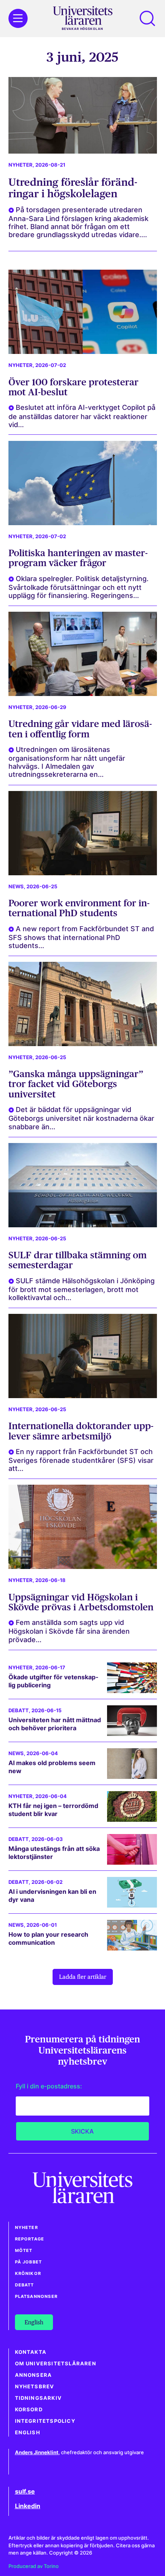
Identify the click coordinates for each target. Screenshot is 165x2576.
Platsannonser (36, 2296)
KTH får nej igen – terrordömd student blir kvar (53, 1810)
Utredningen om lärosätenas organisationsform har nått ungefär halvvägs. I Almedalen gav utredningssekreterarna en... (67, 762)
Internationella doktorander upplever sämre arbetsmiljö (81, 1431)
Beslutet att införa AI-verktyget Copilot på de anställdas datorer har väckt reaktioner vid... (82, 416)
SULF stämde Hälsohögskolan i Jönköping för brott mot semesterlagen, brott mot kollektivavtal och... (82, 1289)
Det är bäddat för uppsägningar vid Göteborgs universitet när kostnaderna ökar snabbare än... (81, 1118)
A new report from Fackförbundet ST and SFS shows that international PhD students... (81, 937)
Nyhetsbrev (35, 2387)
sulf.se (25, 2491)
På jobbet (29, 2262)
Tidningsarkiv (39, 2398)
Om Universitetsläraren (56, 2364)
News (16, 887)
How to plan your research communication (48, 1938)
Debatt (19, 1711)
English (28, 2433)
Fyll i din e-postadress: (49, 2086)
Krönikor (28, 2273)
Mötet (24, 2250)
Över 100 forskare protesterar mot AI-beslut (73, 387)
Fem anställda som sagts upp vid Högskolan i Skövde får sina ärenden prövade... (69, 1631)
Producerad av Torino (34, 2566)
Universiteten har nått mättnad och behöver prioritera (55, 1724)
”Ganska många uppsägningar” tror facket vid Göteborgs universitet (76, 1084)
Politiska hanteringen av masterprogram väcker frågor (78, 558)
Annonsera (34, 2375)
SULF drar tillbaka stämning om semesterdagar (78, 1260)
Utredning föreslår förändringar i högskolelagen (73, 188)
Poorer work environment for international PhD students (79, 908)
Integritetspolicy (45, 2421)
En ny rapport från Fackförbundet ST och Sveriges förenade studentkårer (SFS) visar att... (81, 1460)
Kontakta (31, 2352)
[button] (147, 18)
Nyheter (21, 165)
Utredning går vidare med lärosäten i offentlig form (80, 729)
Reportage (30, 2239)
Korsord (29, 2410)
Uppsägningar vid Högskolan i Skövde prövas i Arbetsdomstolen (81, 1602)
